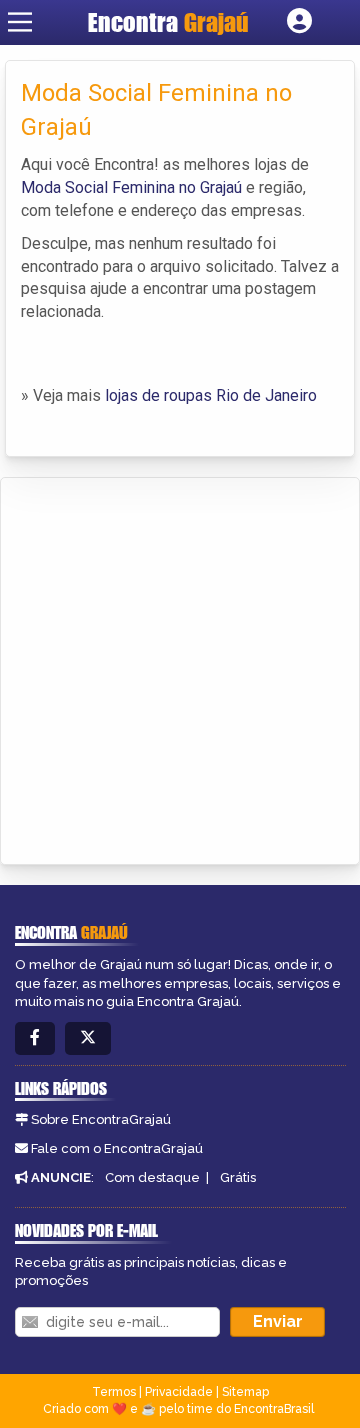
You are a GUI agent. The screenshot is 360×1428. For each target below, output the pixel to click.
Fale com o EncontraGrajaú (117, 1148)
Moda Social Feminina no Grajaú (131, 187)
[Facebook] (35, 1038)
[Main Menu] (20, 22)
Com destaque (152, 1177)
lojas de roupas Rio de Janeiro (211, 395)
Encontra (168, 22)
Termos (114, 1392)
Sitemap (245, 1392)
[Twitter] (88, 1038)
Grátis (238, 1177)
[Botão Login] (299, 22)
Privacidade (179, 1392)
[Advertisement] (180, 668)
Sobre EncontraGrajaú (101, 1119)
